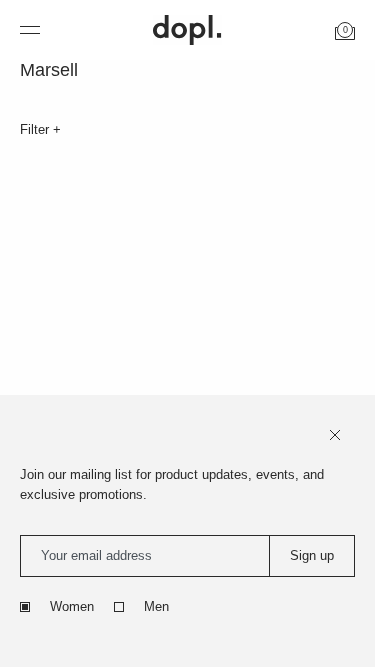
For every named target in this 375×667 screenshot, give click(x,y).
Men (156, 606)
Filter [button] (36, 129)
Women (72, 606)
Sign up (312, 555)
